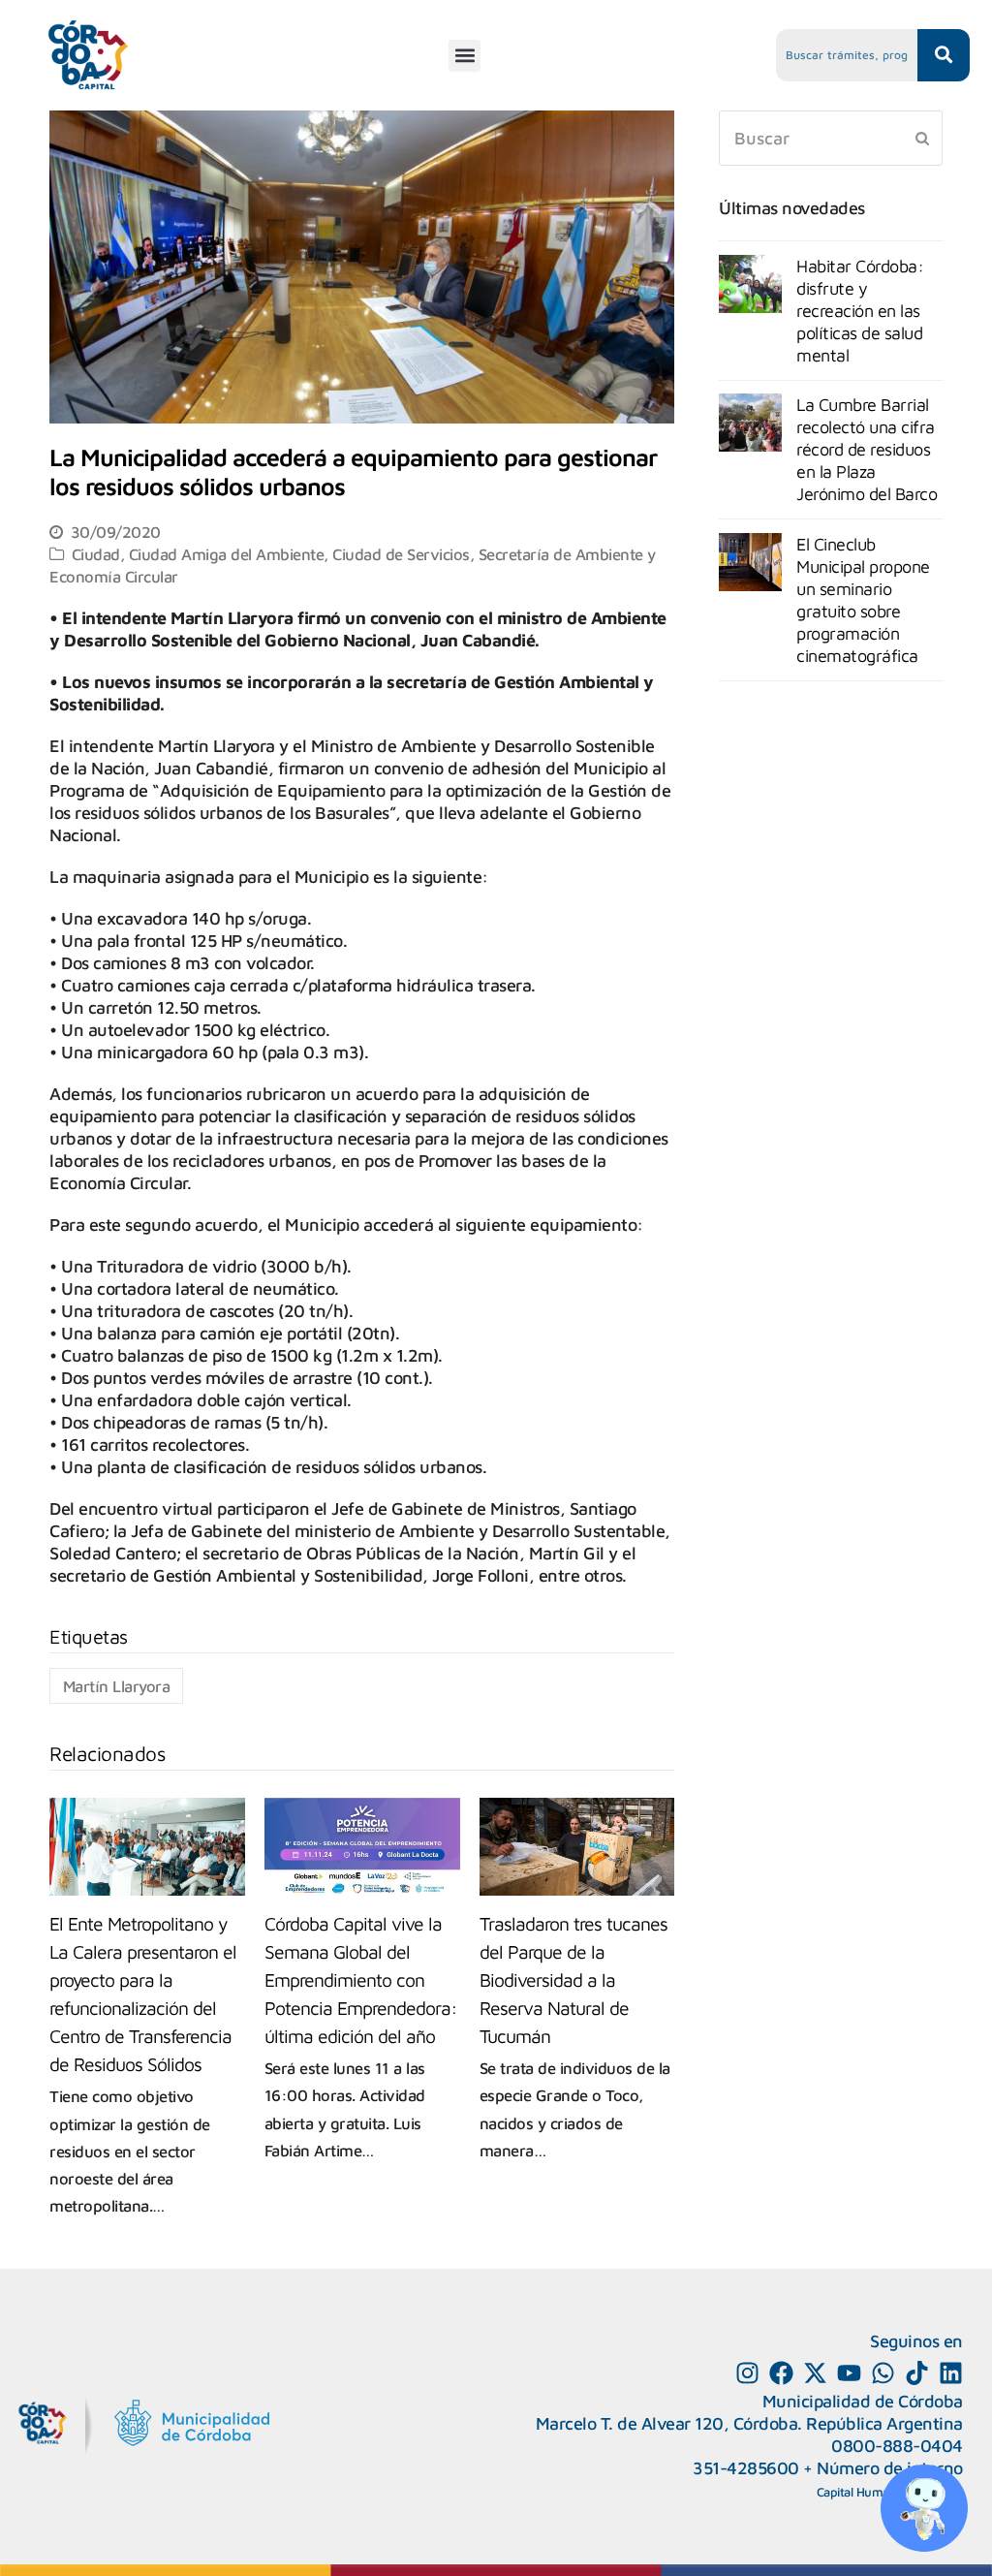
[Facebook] (781, 2373)
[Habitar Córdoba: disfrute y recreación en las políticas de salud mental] (750, 284)
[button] (465, 56)
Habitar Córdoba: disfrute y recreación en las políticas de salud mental (860, 311)
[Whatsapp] (883, 2373)
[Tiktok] (917, 2373)
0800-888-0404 (897, 2446)
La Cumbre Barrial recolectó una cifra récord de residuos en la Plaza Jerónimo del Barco (867, 449)
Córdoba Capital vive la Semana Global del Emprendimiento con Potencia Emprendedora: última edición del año (361, 1979)
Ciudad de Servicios (401, 554)
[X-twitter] (815, 2373)
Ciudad (96, 554)
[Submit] (922, 138)
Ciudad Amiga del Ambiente (227, 554)
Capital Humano (860, 2492)
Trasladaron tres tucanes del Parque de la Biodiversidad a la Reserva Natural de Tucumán (573, 1979)
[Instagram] (747, 2373)
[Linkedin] (951, 2373)
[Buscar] (830, 138)
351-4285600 (746, 2468)
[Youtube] (849, 2373)
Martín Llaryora (117, 1686)
